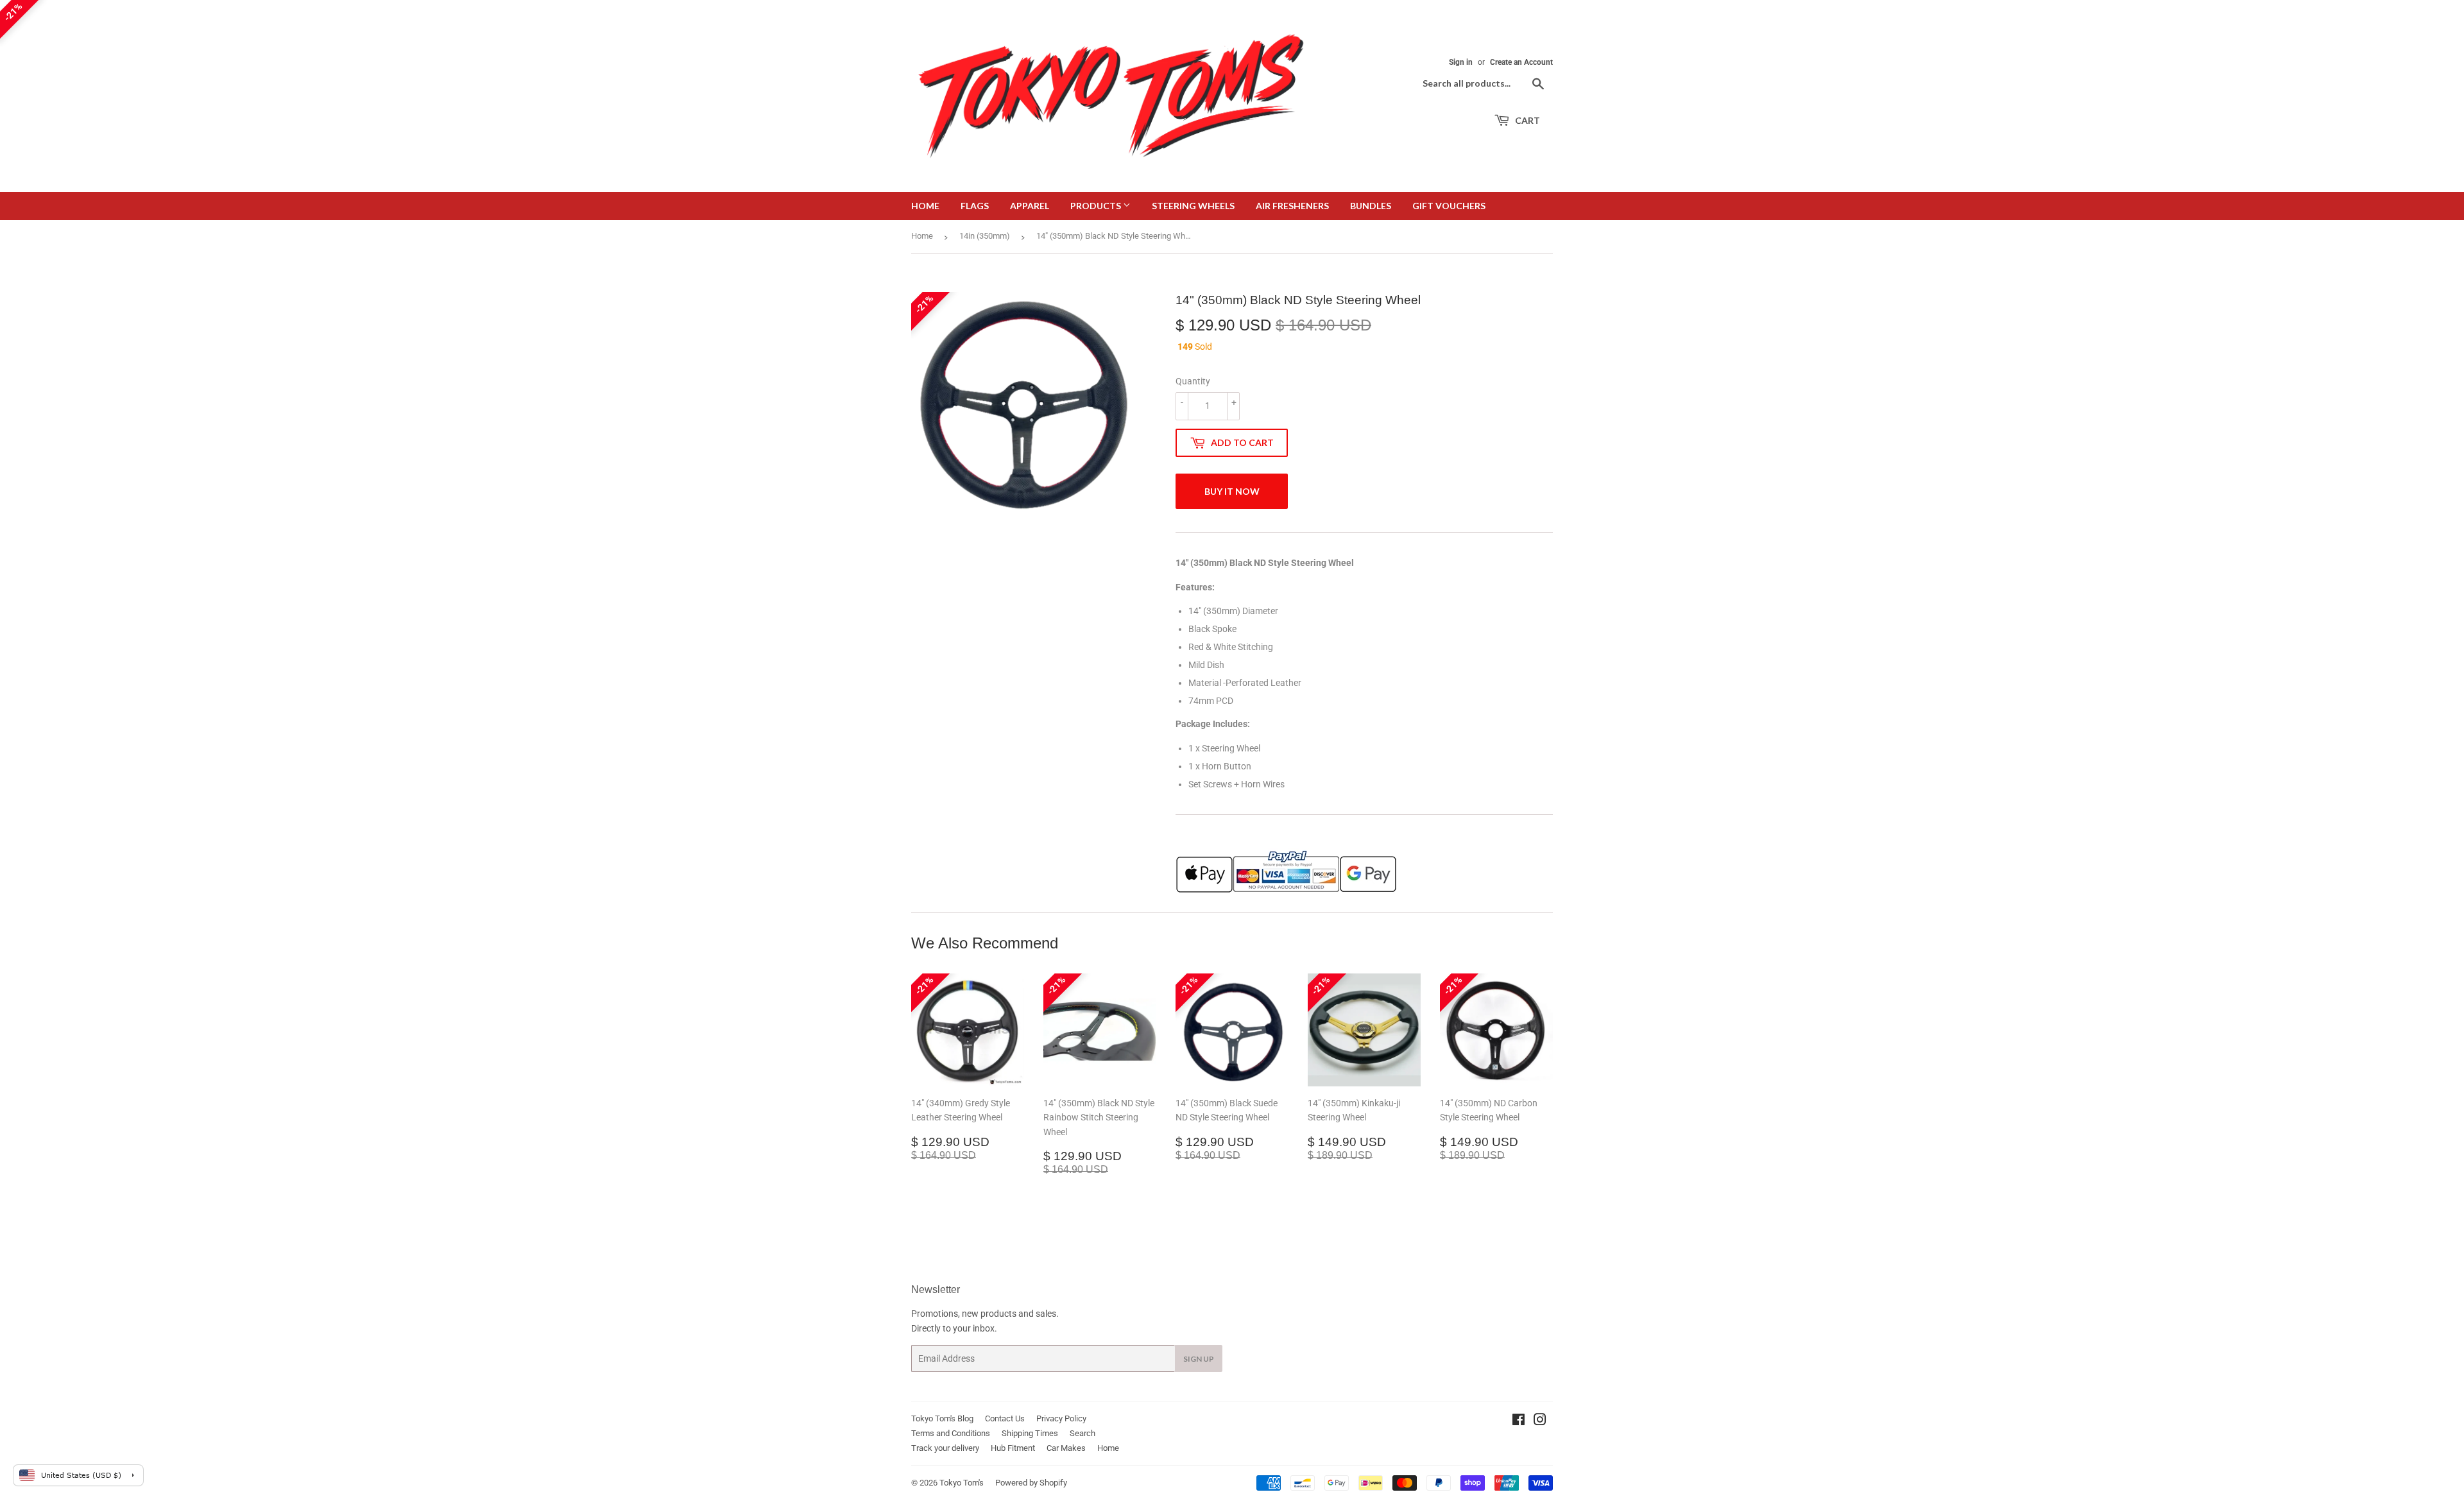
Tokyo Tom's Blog (942, 1418)
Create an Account (1521, 62)
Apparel (1030, 206)
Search (1082, 1433)
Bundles (1371, 206)
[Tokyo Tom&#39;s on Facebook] (1519, 1421)
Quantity (1193, 381)
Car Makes (1066, 1448)
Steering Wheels (1193, 206)
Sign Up (1199, 1359)
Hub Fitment (1013, 1448)
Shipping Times (1030, 1433)
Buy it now (1232, 491)
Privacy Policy (1061, 1418)
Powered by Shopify (1031, 1483)
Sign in (1461, 62)
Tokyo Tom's (962, 1483)
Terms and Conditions (951, 1433)
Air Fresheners (1292, 206)
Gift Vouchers (1449, 206)
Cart (1527, 120)
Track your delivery (945, 1448)
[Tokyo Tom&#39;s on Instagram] (1540, 1421)
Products (1097, 206)
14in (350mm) (985, 236)
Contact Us (1005, 1418)
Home (925, 206)
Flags (975, 206)
